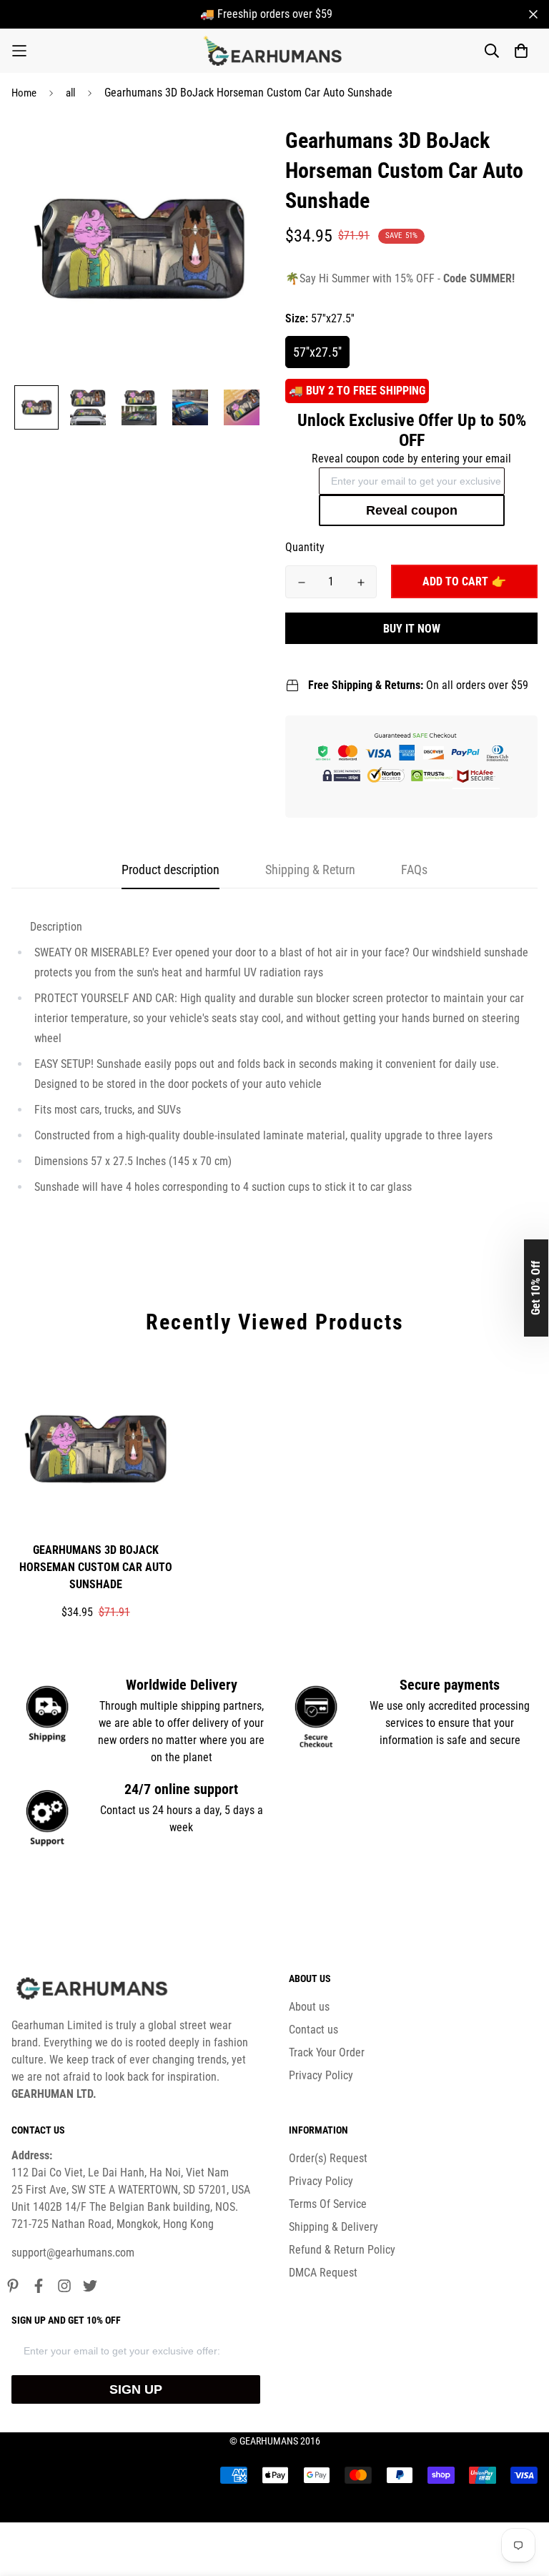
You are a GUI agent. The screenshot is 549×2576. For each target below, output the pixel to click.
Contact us (313, 2030)
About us (309, 2007)
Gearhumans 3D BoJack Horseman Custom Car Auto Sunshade (96, 1567)
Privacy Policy (321, 2075)
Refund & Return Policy (342, 2250)
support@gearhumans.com (73, 2253)
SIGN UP (136, 2389)
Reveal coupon (412, 510)
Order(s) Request (328, 2158)
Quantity (305, 547)
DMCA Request (323, 2273)
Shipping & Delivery (333, 2227)
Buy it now (412, 629)
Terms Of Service (328, 2204)
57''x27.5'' (317, 352)
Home (24, 93)
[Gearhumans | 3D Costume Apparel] (275, 51)
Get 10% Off (536, 1288)
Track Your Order (327, 2052)
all (70, 93)
